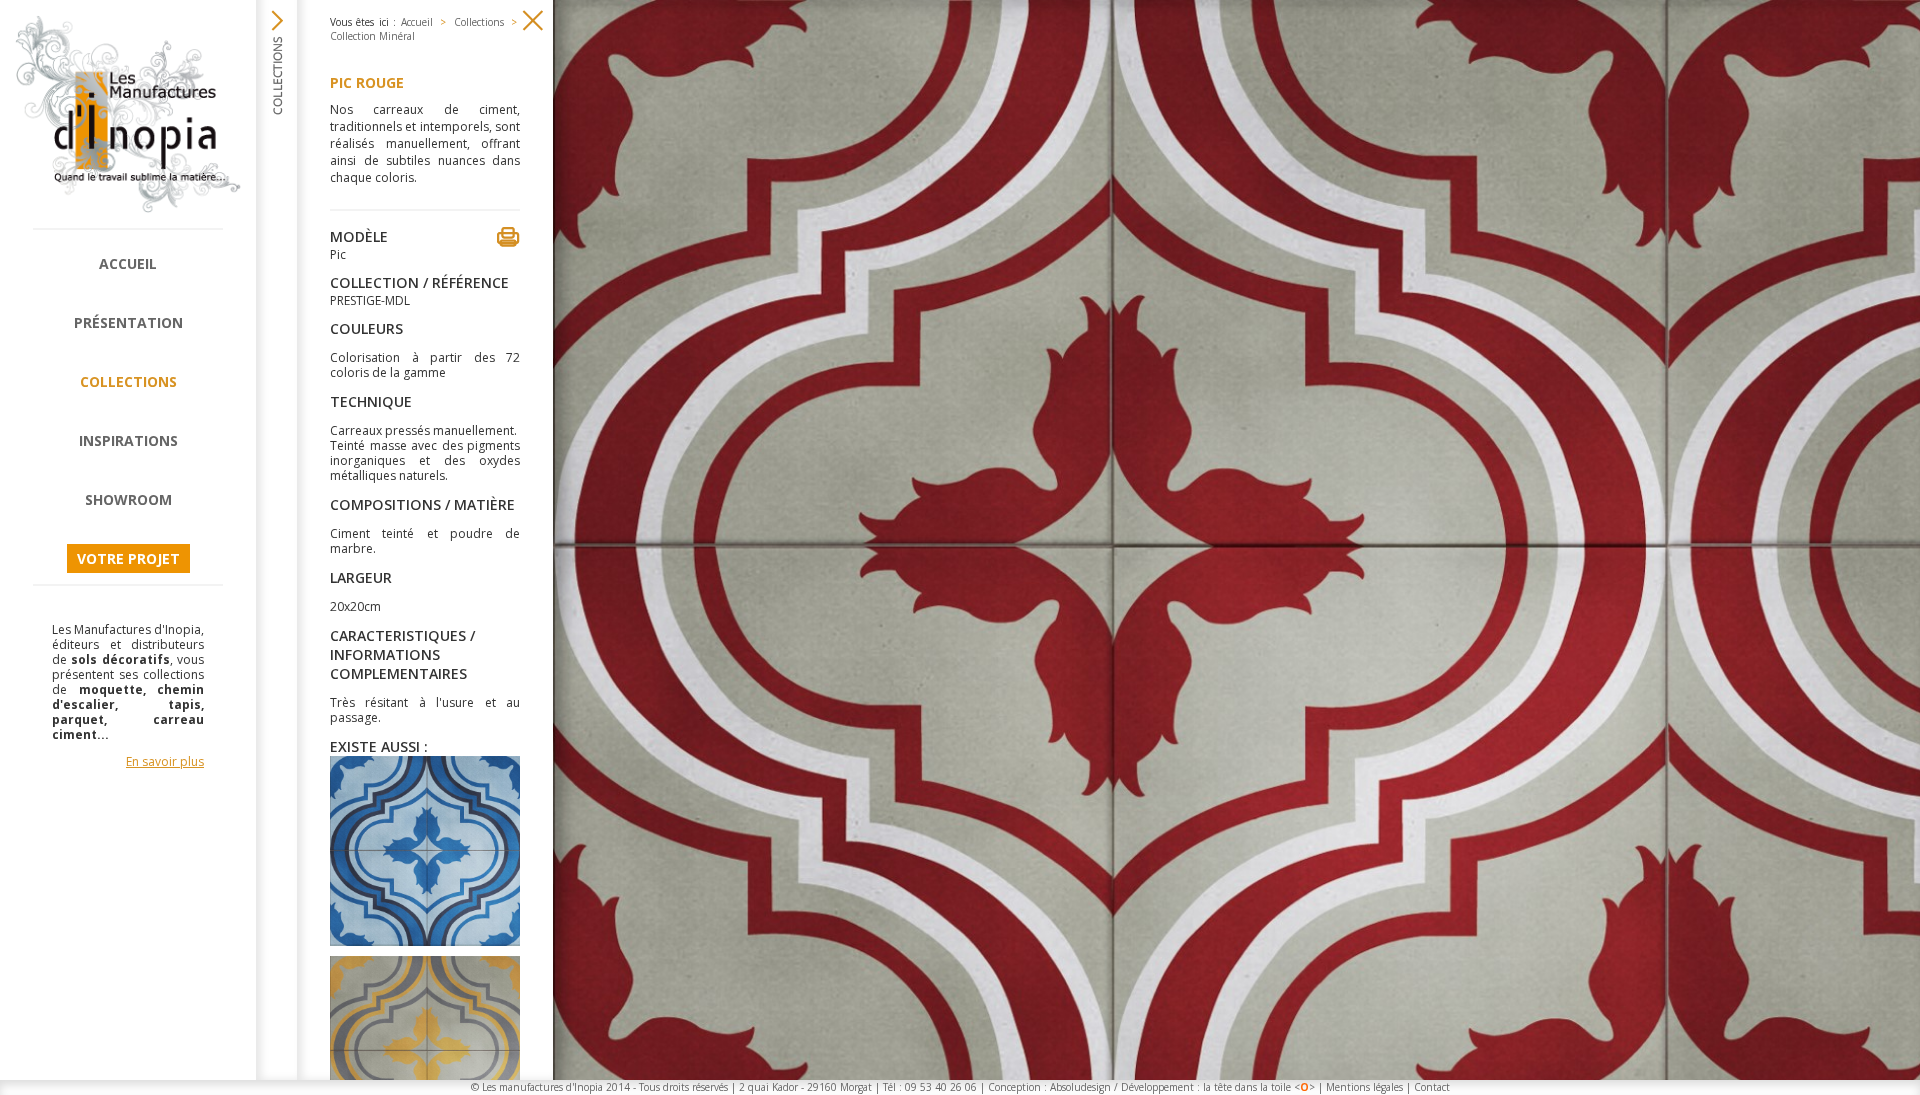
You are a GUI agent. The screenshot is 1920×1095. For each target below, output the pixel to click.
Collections (128, 381)
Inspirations (128, 440)
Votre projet (128, 558)
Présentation (128, 322)
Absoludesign (1080, 1087)
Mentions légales (1364, 1087)
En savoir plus (165, 761)
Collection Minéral (372, 36)
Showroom (128, 499)
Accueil (128, 263)
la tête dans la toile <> (1259, 1087)
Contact (1432, 1087)
